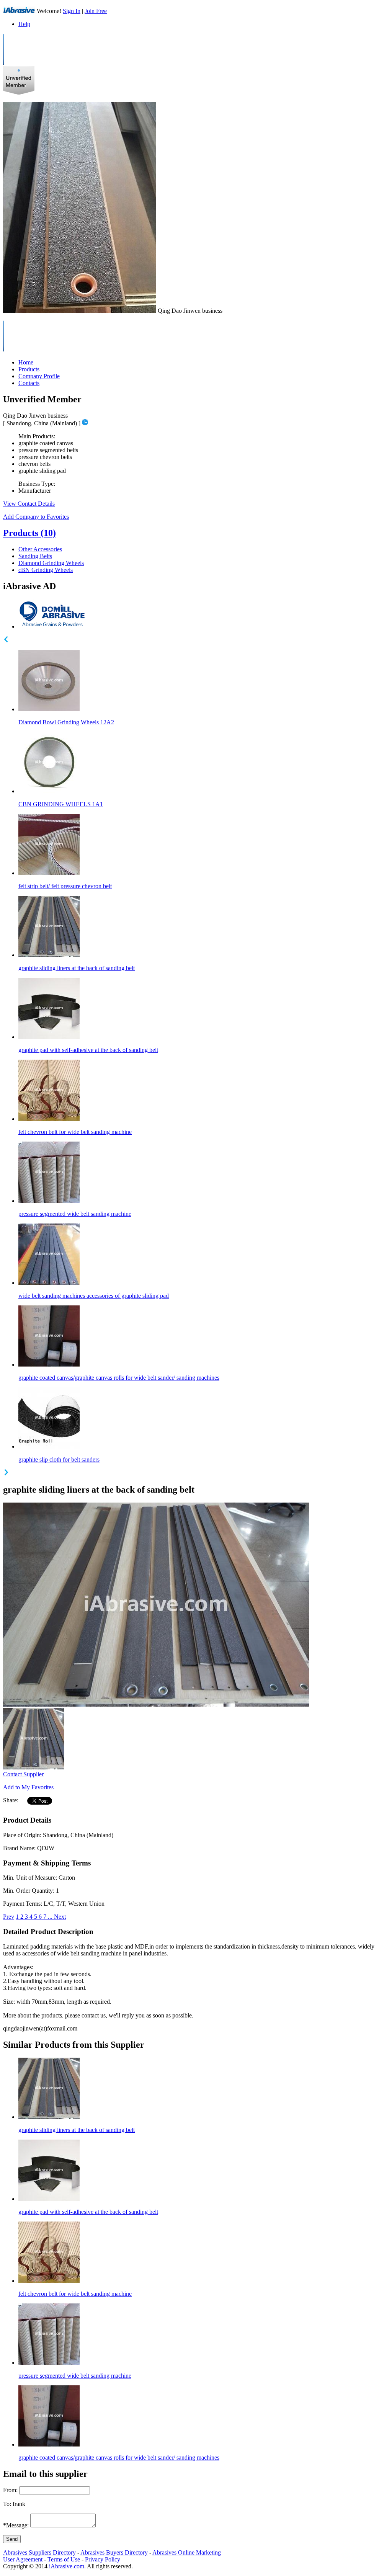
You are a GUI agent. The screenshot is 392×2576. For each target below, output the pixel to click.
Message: (16, 2525)
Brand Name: (19, 1848)
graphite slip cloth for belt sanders (59, 1460)
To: (7, 2504)
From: (10, 2490)
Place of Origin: (22, 1835)
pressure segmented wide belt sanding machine (75, 1214)
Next (60, 1917)
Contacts (29, 383)
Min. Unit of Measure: (30, 1878)
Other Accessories (40, 549)
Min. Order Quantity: (29, 1891)
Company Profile (39, 376)
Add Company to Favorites (36, 517)
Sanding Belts (35, 556)
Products (29, 369)
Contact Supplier (23, 1774)
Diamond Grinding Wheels (51, 563)
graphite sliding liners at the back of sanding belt (77, 968)
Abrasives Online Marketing (187, 2552)
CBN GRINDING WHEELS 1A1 (61, 804)
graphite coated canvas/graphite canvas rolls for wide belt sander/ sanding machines (119, 1378)
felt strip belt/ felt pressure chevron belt (65, 886)
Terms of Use (64, 2559)
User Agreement (23, 2559)
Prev (9, 1917)
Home (26, 362)
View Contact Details (29, 504)
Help (24, 24)
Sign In (72, 11)
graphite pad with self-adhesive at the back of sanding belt (88, 1050)
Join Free (96, 11)
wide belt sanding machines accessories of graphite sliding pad (94, 1296)
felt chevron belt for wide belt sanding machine (75, 1132)
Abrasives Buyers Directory (114, 2552)
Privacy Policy (103, 2559)
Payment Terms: (23, 1904)
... (51, 1917)
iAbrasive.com (67, 2566)
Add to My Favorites (28, 1787)
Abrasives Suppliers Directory (39, 2552)
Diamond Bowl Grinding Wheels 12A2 (66, 722)
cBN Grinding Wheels (46, 570)
